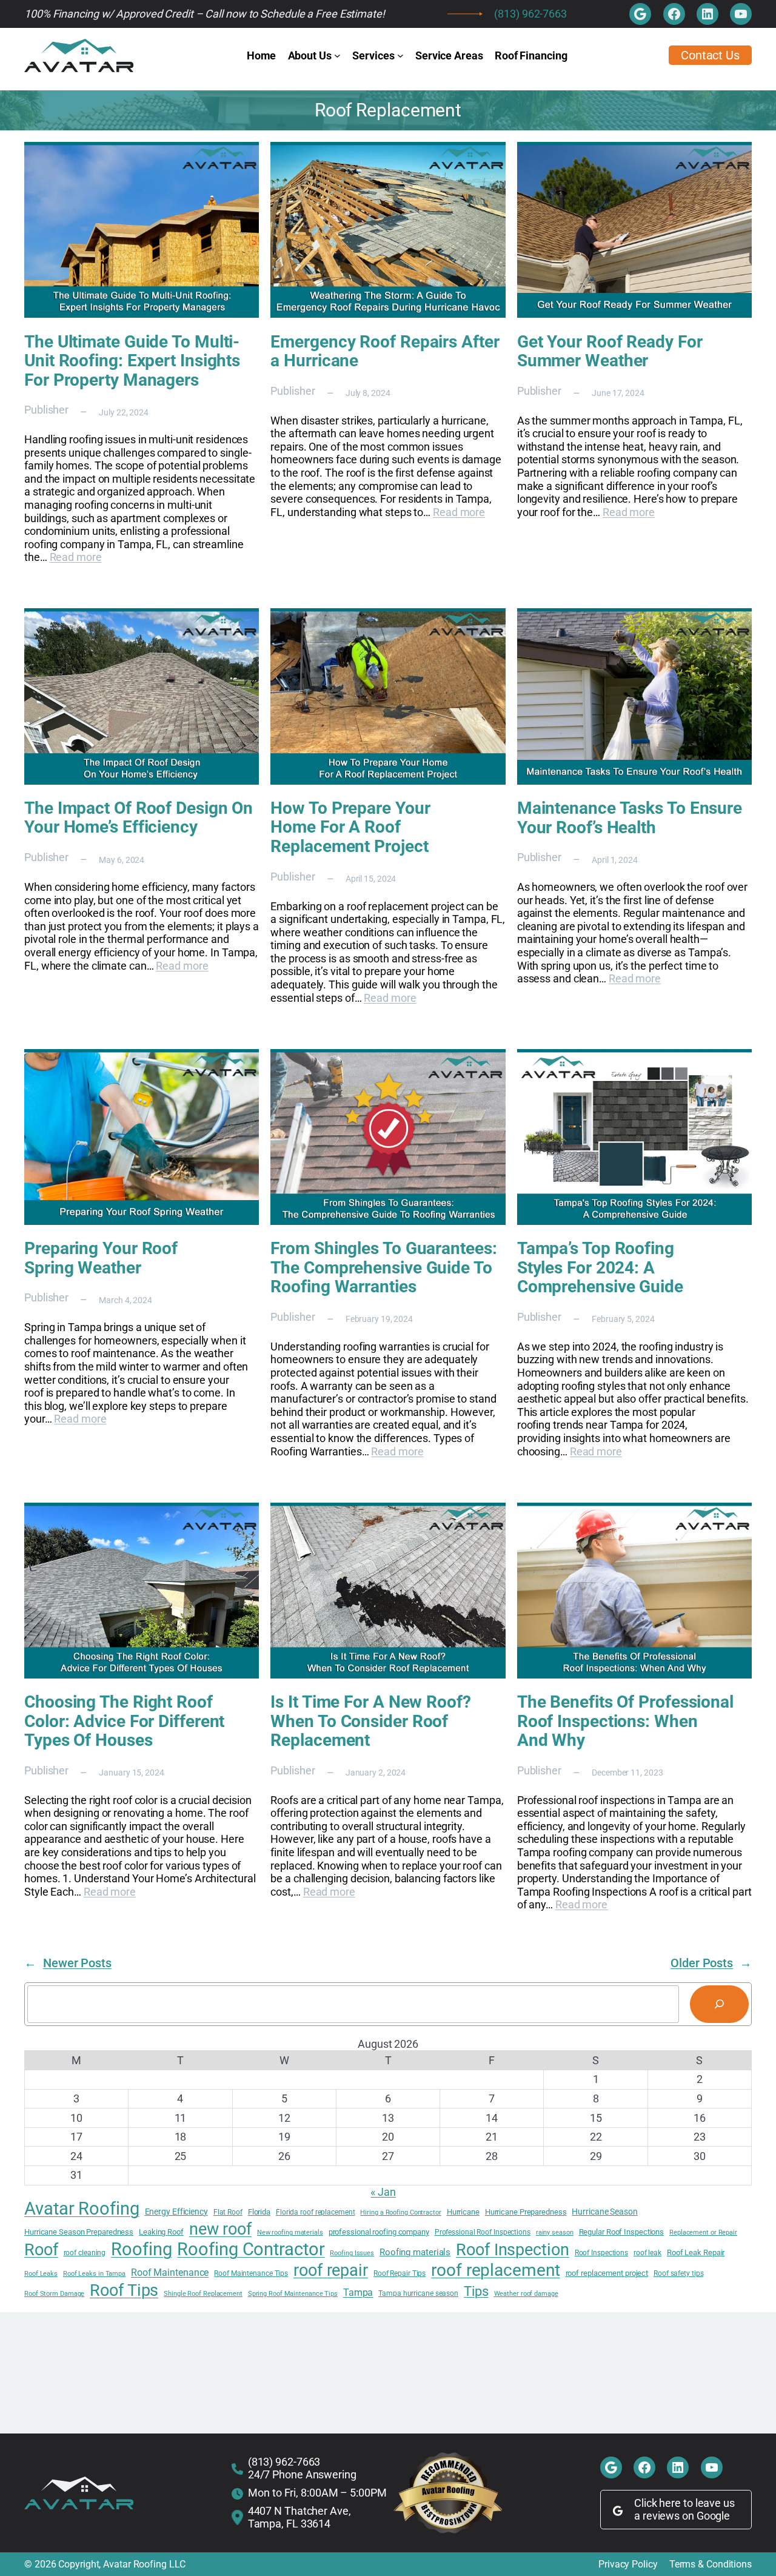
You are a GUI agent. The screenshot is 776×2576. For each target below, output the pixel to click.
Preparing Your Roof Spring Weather (101, 1258)
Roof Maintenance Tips (251, 2273)
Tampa (358, 2293)
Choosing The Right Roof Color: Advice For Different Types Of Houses (124, 1721)
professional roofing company (379, 2232)
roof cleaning (85, 2253)
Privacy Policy (628, 2564)
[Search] (719, 2004)
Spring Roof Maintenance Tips (293, 2294)
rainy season (555, 2233)
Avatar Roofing (82, 2209)
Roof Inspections (601, 2253)
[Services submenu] (400, 55)
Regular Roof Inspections (622, 2232)
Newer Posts (68, 1963)
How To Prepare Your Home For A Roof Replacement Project (350, 827)
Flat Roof (228, 2212)
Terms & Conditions (711, 2564)
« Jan (383, 2192)
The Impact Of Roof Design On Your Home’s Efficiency (139, 818)
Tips (476, 2291)
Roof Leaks (41, 2274)
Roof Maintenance (170, 2273)
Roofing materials (415, 2252)
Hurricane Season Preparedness (79, 2232)
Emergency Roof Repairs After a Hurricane (385, 351)
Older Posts (711, 1963)
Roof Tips (124, 2290)
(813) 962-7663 (530, 14)
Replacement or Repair (703, 2233)
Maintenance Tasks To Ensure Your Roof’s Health (630, 818)
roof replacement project (607, 2273)
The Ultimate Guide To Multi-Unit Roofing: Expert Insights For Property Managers (132, 361)
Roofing (141, 2249)
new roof (220, 2229)
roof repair (331, 2270)
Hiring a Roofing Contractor (400, 2213)
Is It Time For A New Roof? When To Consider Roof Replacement (370, 1721)
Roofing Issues (352, 2253)
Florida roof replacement (316, 2212)
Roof (41, 2250)
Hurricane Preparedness (526, 2212)
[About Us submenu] (337, 55)
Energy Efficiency (176, 2212)
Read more (76, 557)
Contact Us (710, 55)
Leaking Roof (161, 2232)
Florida (259, 2212)
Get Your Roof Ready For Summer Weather (610, 351)
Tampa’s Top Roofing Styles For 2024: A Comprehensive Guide (600, 1268)
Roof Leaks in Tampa (94, 2274)
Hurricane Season (604, 2212)
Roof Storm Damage (54, 2294)
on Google (706, 2516)
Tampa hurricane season (418, 2293)
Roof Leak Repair (696, 2252)
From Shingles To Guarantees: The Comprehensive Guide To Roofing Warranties (383, 1268)
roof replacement (495, 2270)
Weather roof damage (526, 2294)
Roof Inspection (513, 2250)
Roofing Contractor (251, 2249)
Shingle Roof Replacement (203, 2294)
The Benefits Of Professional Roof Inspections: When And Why (625, 1721)
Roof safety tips (678, 2273)
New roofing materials (290, 2233)
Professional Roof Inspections (483, 2232)
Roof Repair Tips (400, 2273)
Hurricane (463, 2212)
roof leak (647, 2253)
